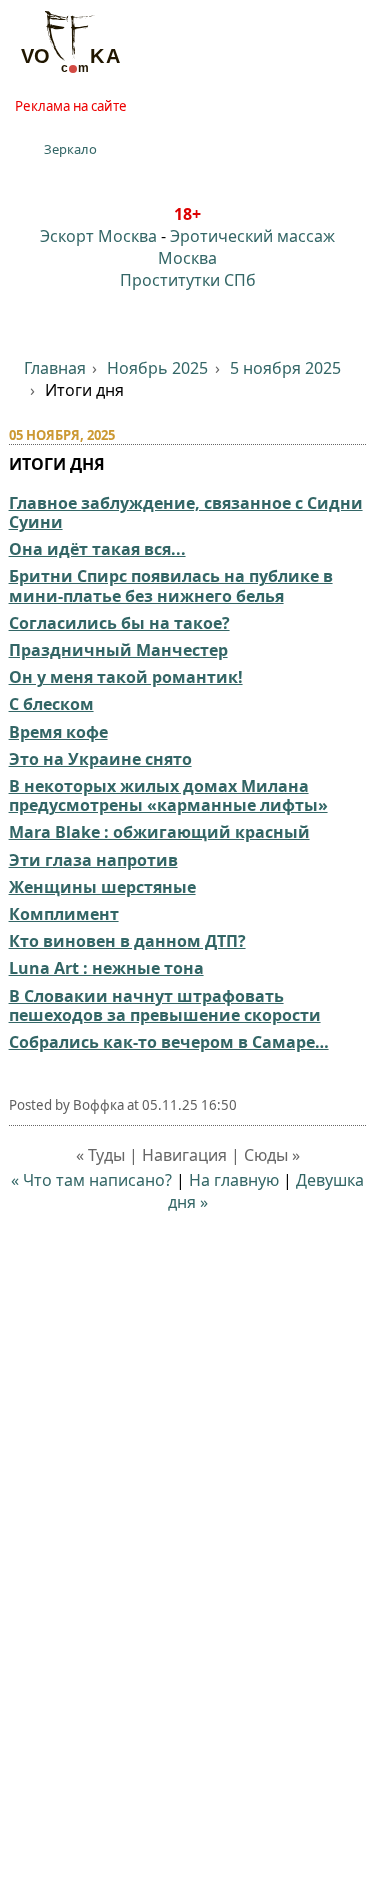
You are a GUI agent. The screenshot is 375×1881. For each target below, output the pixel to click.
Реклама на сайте (71, 106)
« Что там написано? (91, 1180)
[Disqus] (188, 1595)
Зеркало (70, 149)
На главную (234, 1180)
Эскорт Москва (98, 236)
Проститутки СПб (188, 280)
